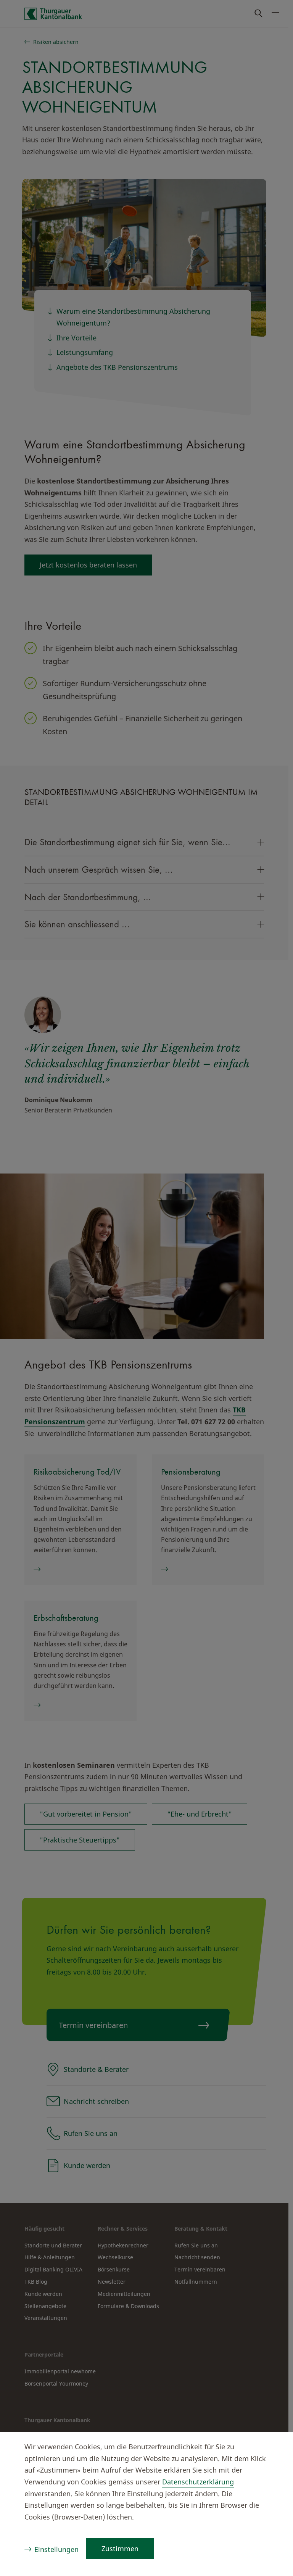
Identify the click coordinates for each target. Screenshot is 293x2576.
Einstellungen (56, 2549)
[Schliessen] (272, 2448)
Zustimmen (120, 2549)
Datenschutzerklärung (198, 2482)
